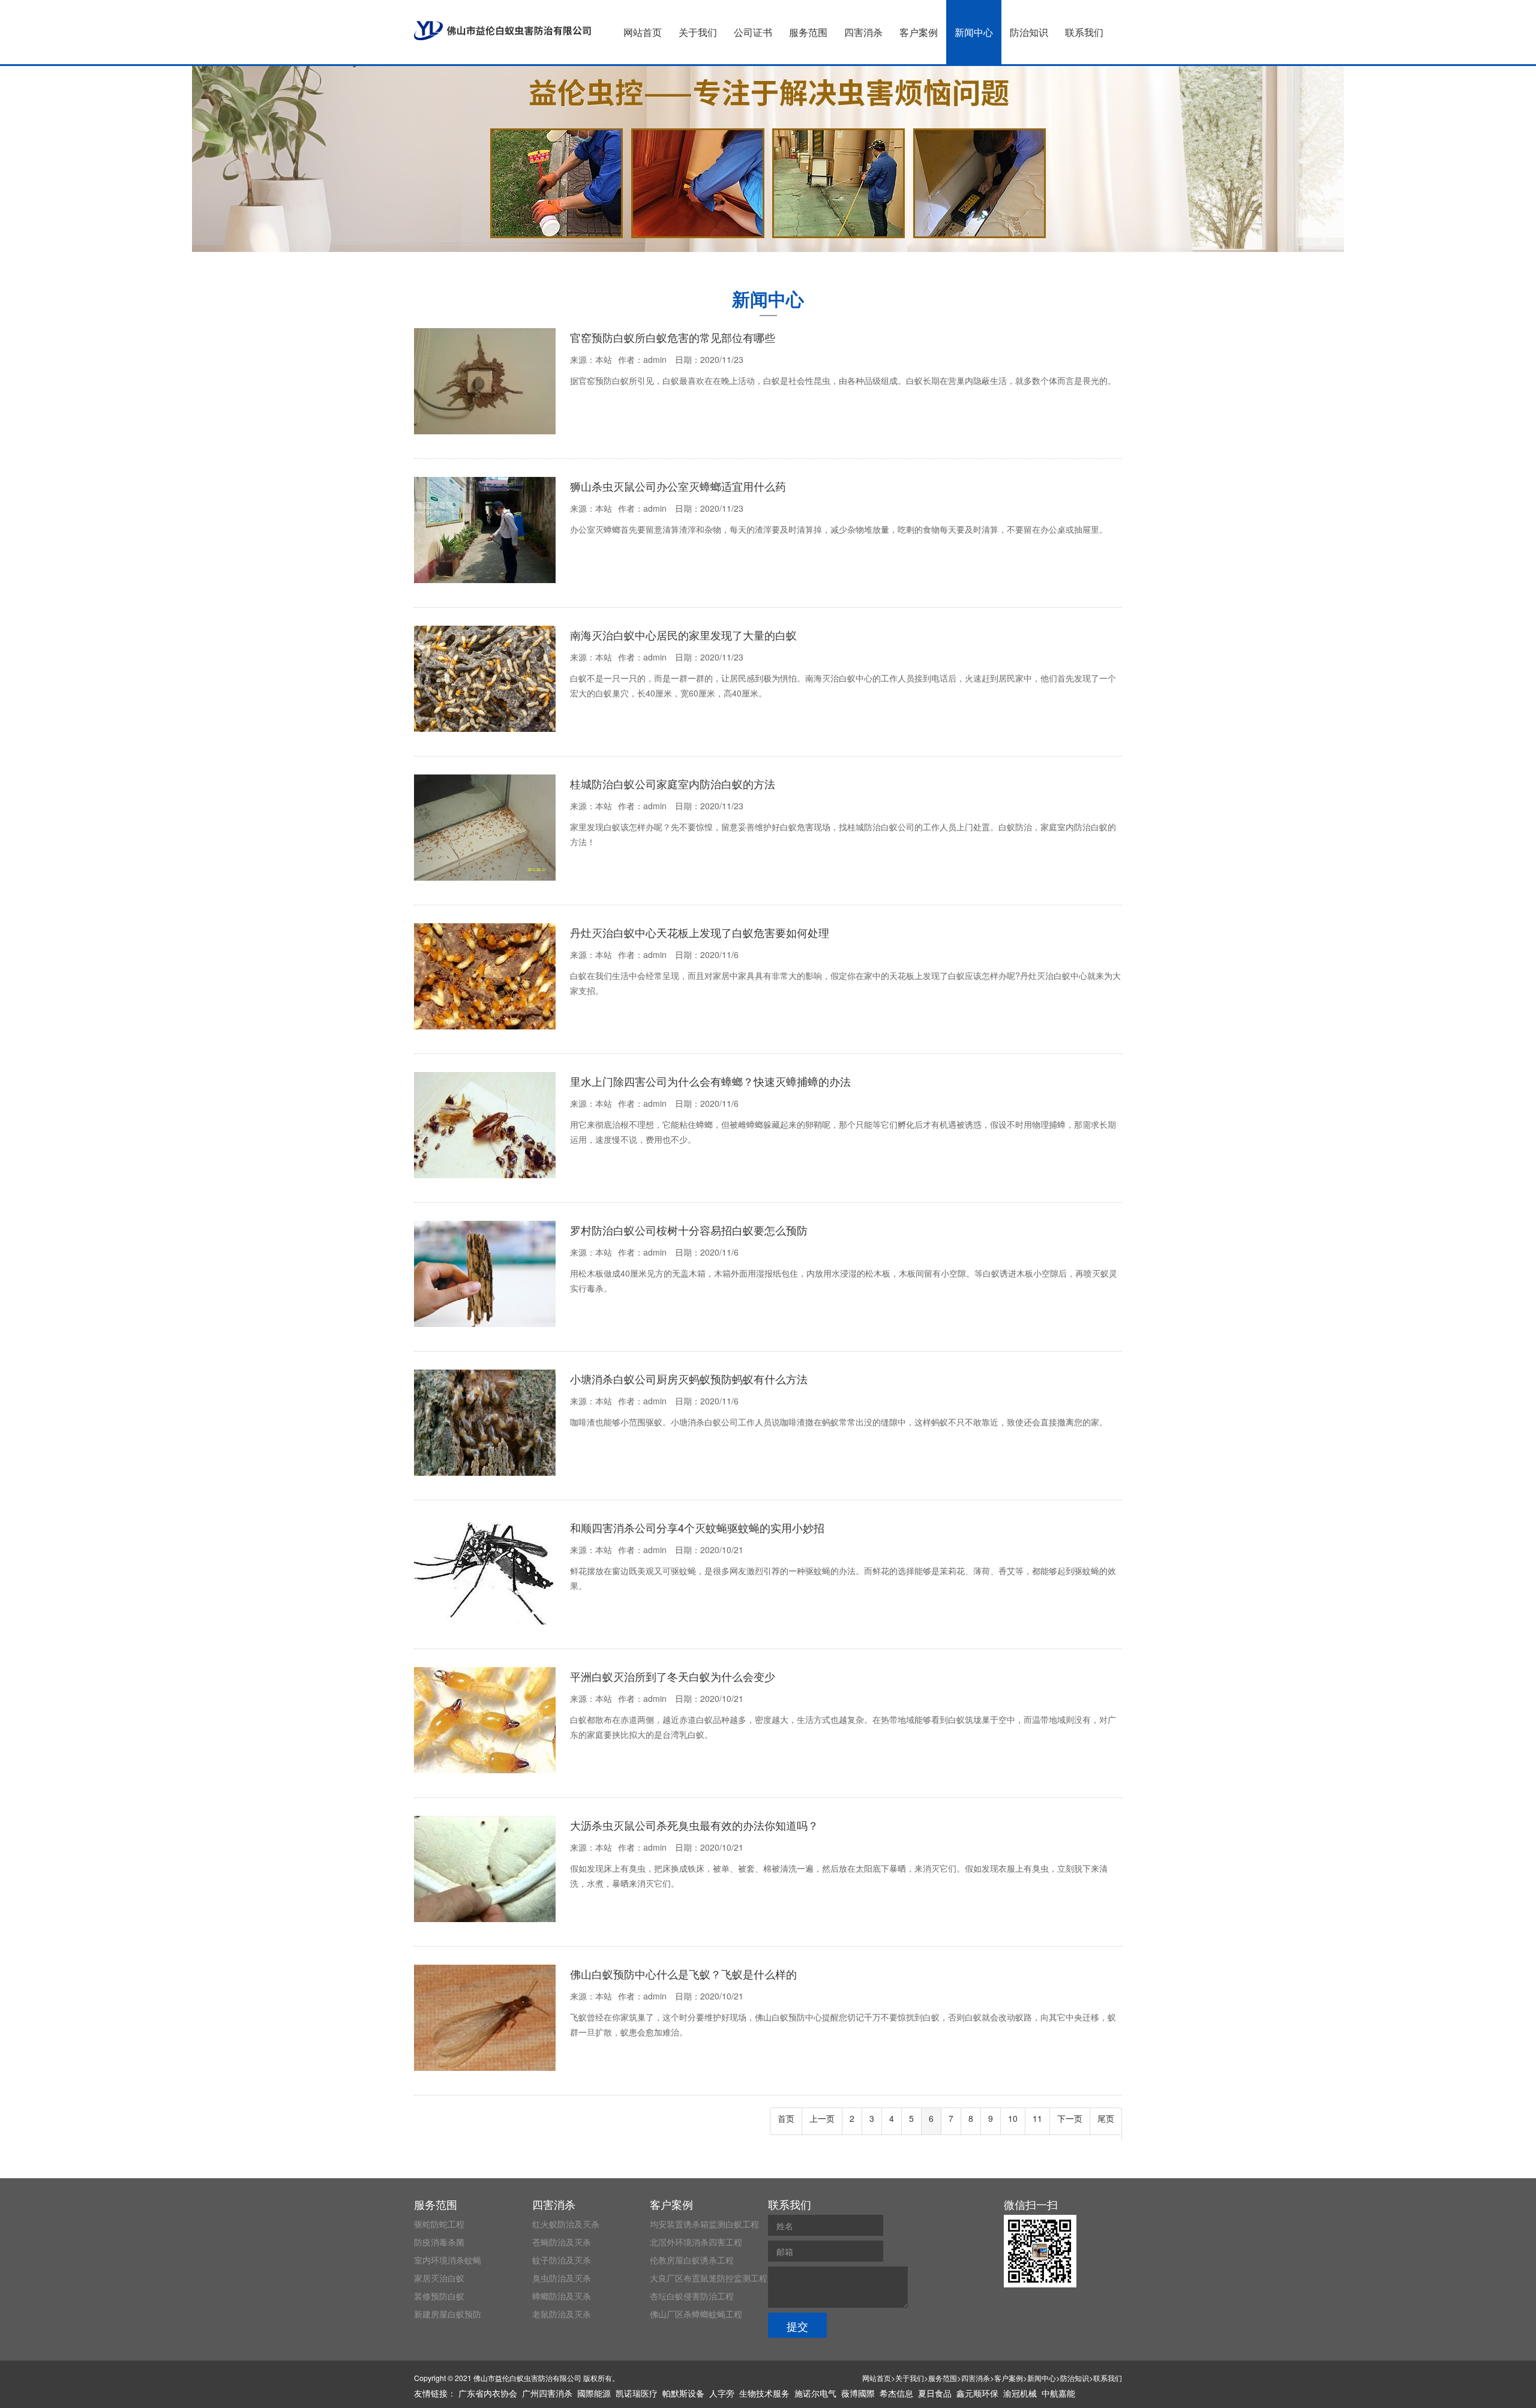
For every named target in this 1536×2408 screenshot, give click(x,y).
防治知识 (1029, 32)
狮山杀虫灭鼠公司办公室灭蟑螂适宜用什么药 (678, 486)
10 (1013, 2118)
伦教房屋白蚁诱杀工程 (692, 2260)
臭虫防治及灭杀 (562, 2278)
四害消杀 (863, 32)
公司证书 (753, 32)
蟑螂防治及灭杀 (562, 2296)
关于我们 (698, 32)
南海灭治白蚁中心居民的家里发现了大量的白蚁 (683, 635)
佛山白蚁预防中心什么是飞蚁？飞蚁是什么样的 (683, 1974)
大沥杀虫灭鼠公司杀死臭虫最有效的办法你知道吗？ (694, 1825)
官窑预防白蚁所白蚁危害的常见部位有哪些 (673, 337)
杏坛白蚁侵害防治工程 (692, 2296)
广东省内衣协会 (488, 2393)
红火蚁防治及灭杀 (566, 2224)
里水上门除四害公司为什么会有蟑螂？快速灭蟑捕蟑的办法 (710, 1081)
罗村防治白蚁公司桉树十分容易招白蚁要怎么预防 (689, 1230)
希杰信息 (896, 2393)
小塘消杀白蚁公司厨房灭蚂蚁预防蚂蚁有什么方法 (689, 1379)
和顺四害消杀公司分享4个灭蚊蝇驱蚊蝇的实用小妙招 (697, 1527)
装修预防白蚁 (439, 2296)
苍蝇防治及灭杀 (562, 2242)
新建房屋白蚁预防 (448, 2314)
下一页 (1070, 2118)
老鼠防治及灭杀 (562, 2314)
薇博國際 (858, 2393)
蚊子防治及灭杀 (562, 2260)
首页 (786, 2118)
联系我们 (1084, 32)
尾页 (1106, 2118)
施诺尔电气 (815, 2393)
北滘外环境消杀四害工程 (696, 2242)
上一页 (822, 2118)
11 (1037, 2118)
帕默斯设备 (683, 2393)
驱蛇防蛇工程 (439, 2224)
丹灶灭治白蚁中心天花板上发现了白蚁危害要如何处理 (700, 932)
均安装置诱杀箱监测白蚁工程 (704, 2224)
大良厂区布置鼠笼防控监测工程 (709, 2278)
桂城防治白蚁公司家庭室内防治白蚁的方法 (673, 783)
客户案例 (919, 32)
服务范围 (808, 32)
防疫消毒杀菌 (439, 2242)
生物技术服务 (764, 2393)
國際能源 (594, 2393)
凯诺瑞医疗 (637, 2393)
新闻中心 (974, 32)
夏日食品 (935, 2393)
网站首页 (643, 32)
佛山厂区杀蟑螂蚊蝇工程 (696, 2314)
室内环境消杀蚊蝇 (448, 2260)
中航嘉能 (1058, 2393)
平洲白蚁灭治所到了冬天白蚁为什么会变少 (673, 1676)
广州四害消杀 (547, 2393)
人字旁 (722, 2393)
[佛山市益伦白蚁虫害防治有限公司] (502, 31)
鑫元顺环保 (977, 2393)
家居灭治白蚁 (439, 2278)
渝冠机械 (1020, 2393)
